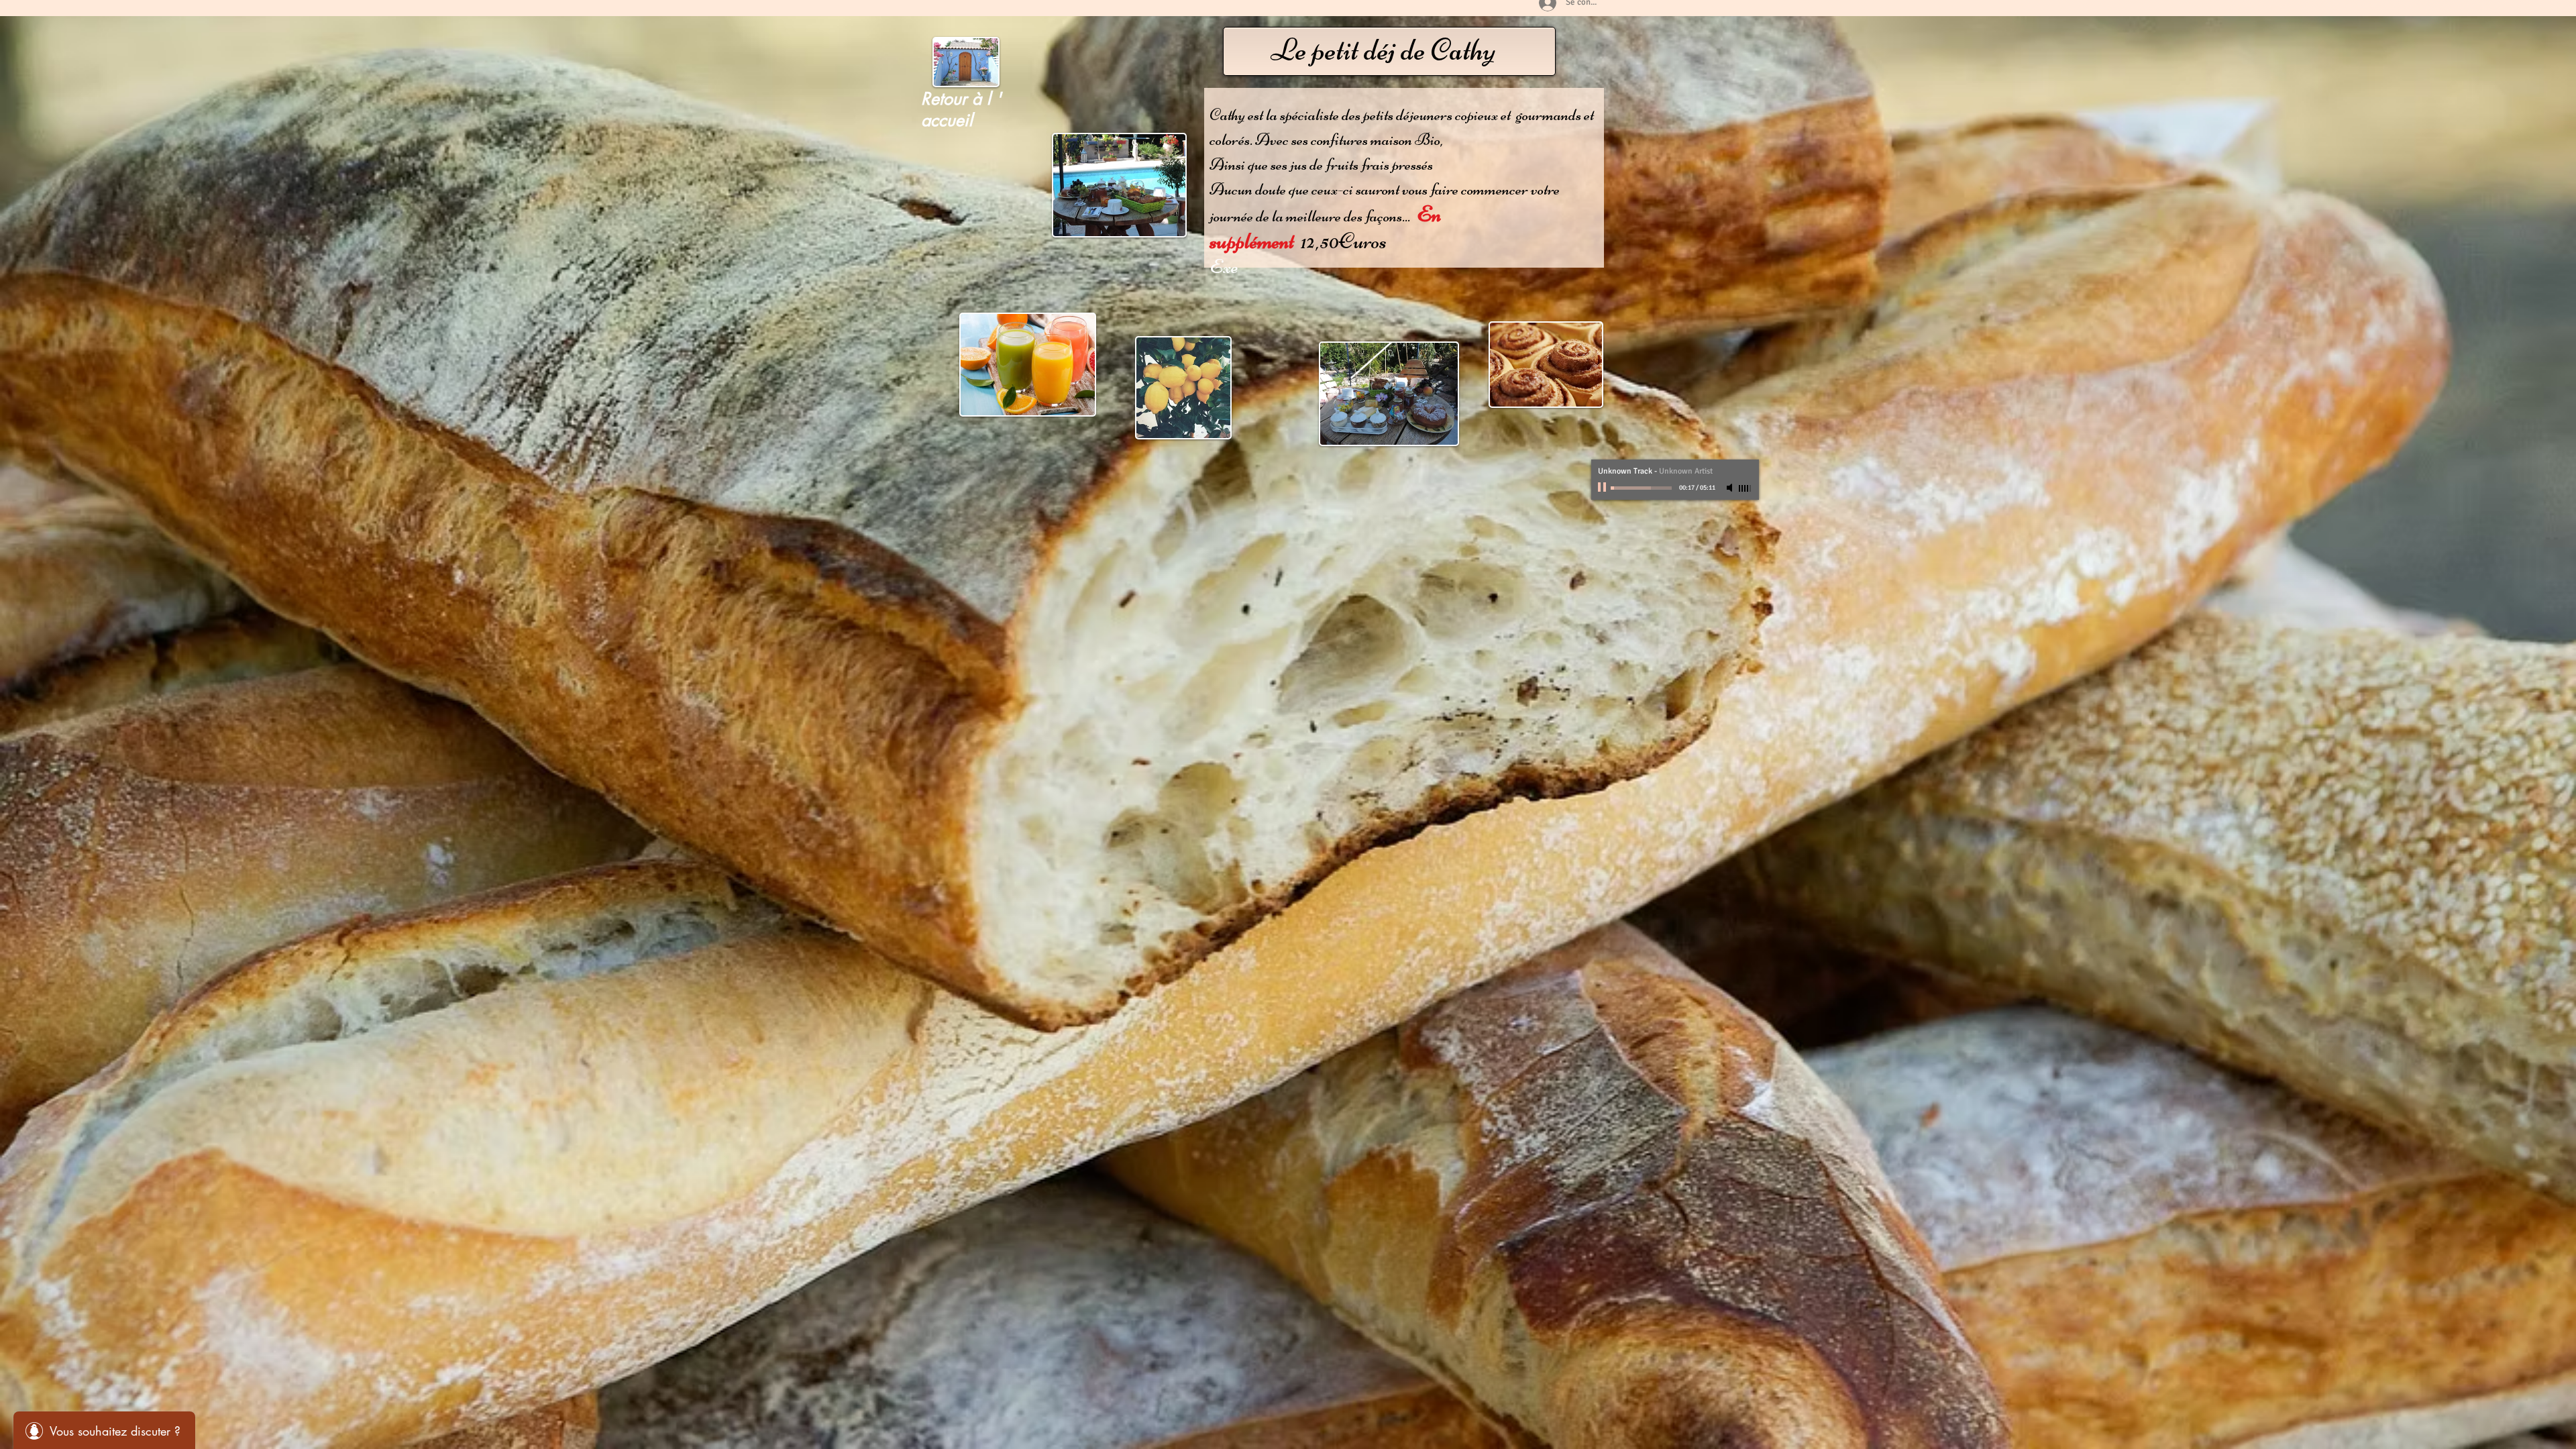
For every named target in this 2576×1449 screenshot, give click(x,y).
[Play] (1603, 488)
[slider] (1746, 488)
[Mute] (1731, 488)
